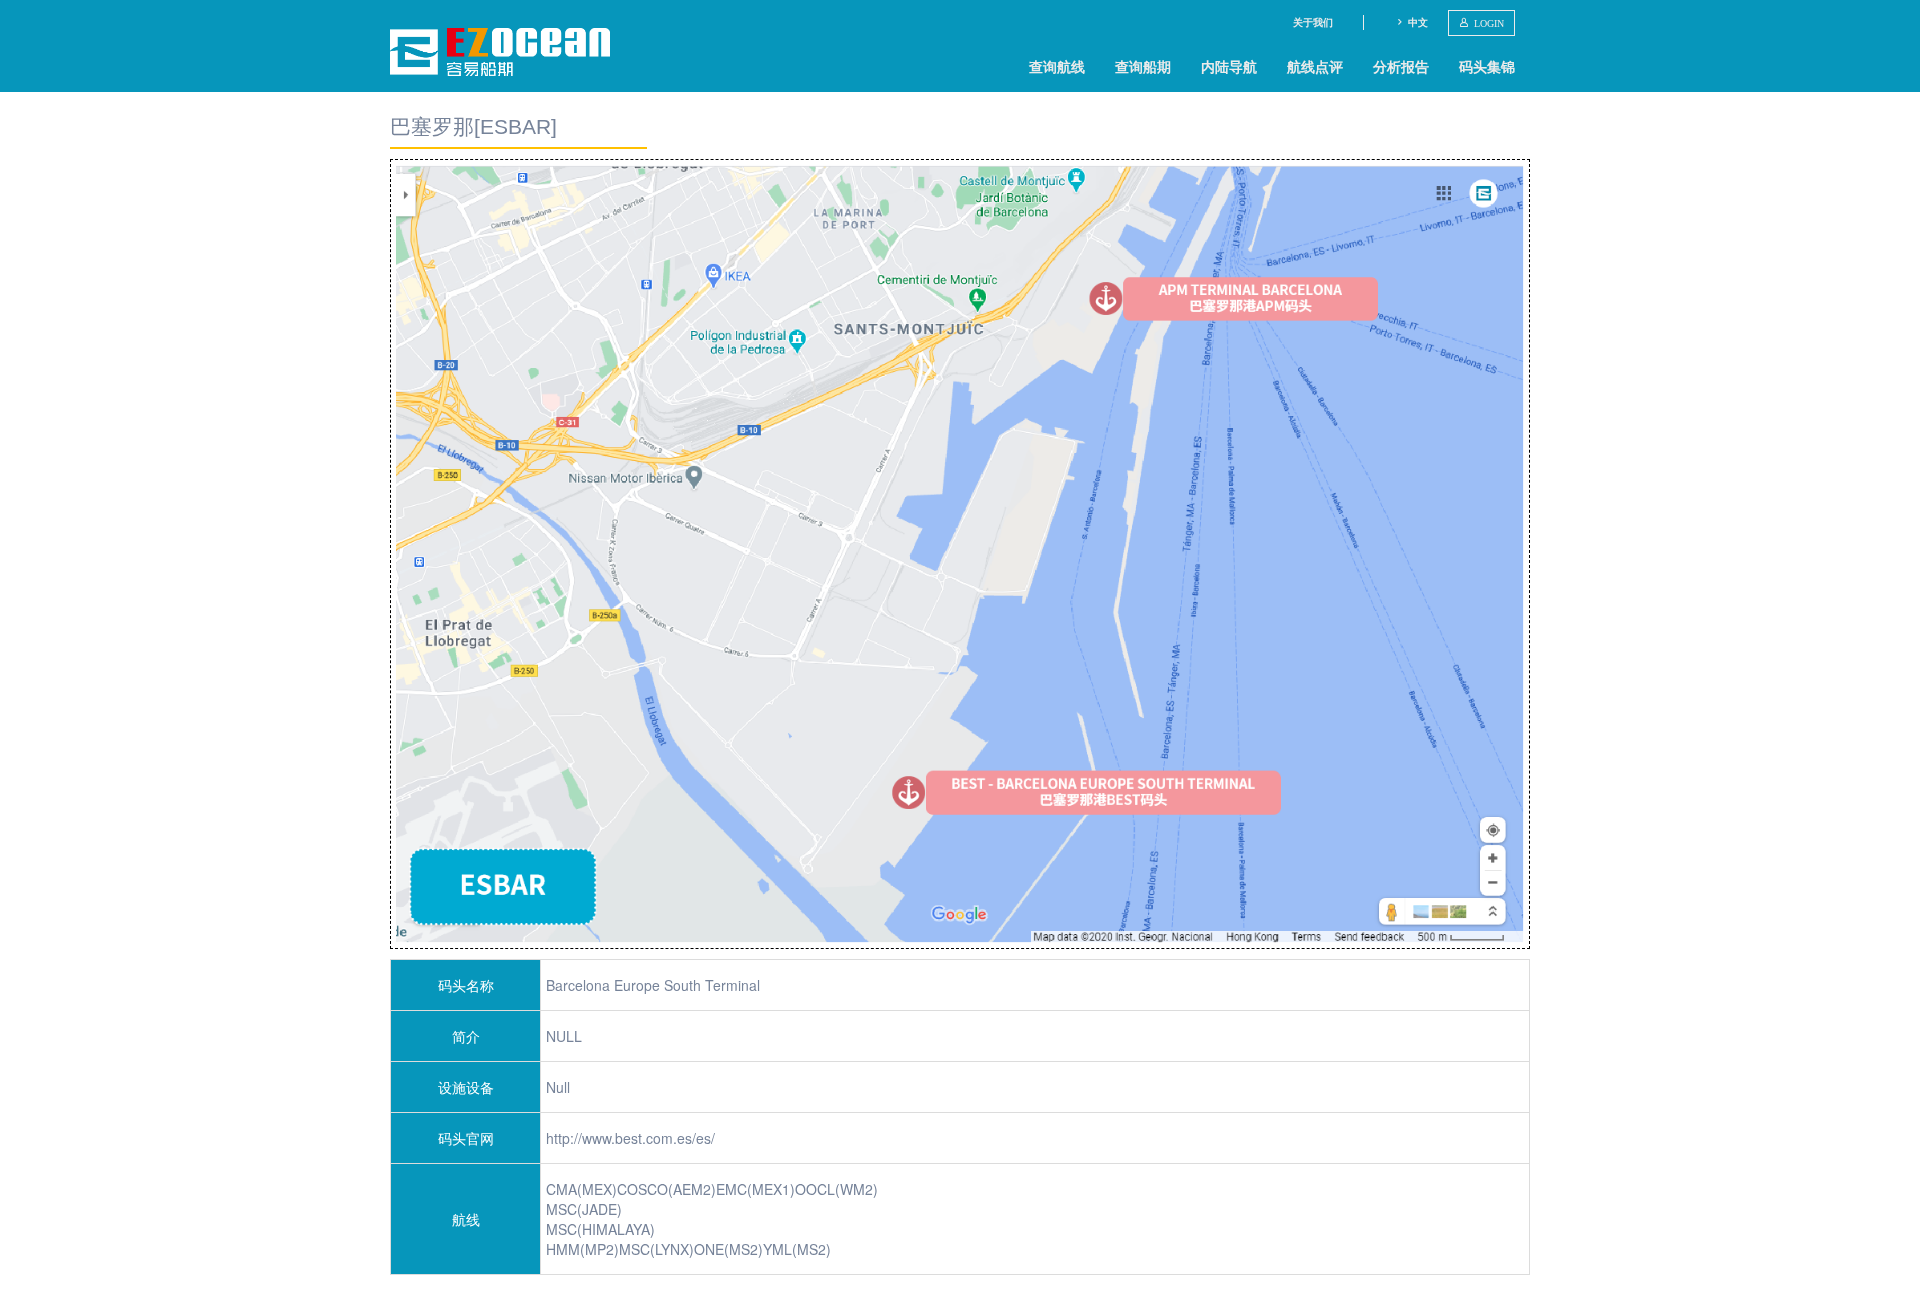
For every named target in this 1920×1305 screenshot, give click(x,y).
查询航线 (1057, 66)
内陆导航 (1229, 66)
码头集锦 (1487, 66)
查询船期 (1143, 66)
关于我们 (1313, 22)
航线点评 (1315, 66)
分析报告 (1401, 66)
